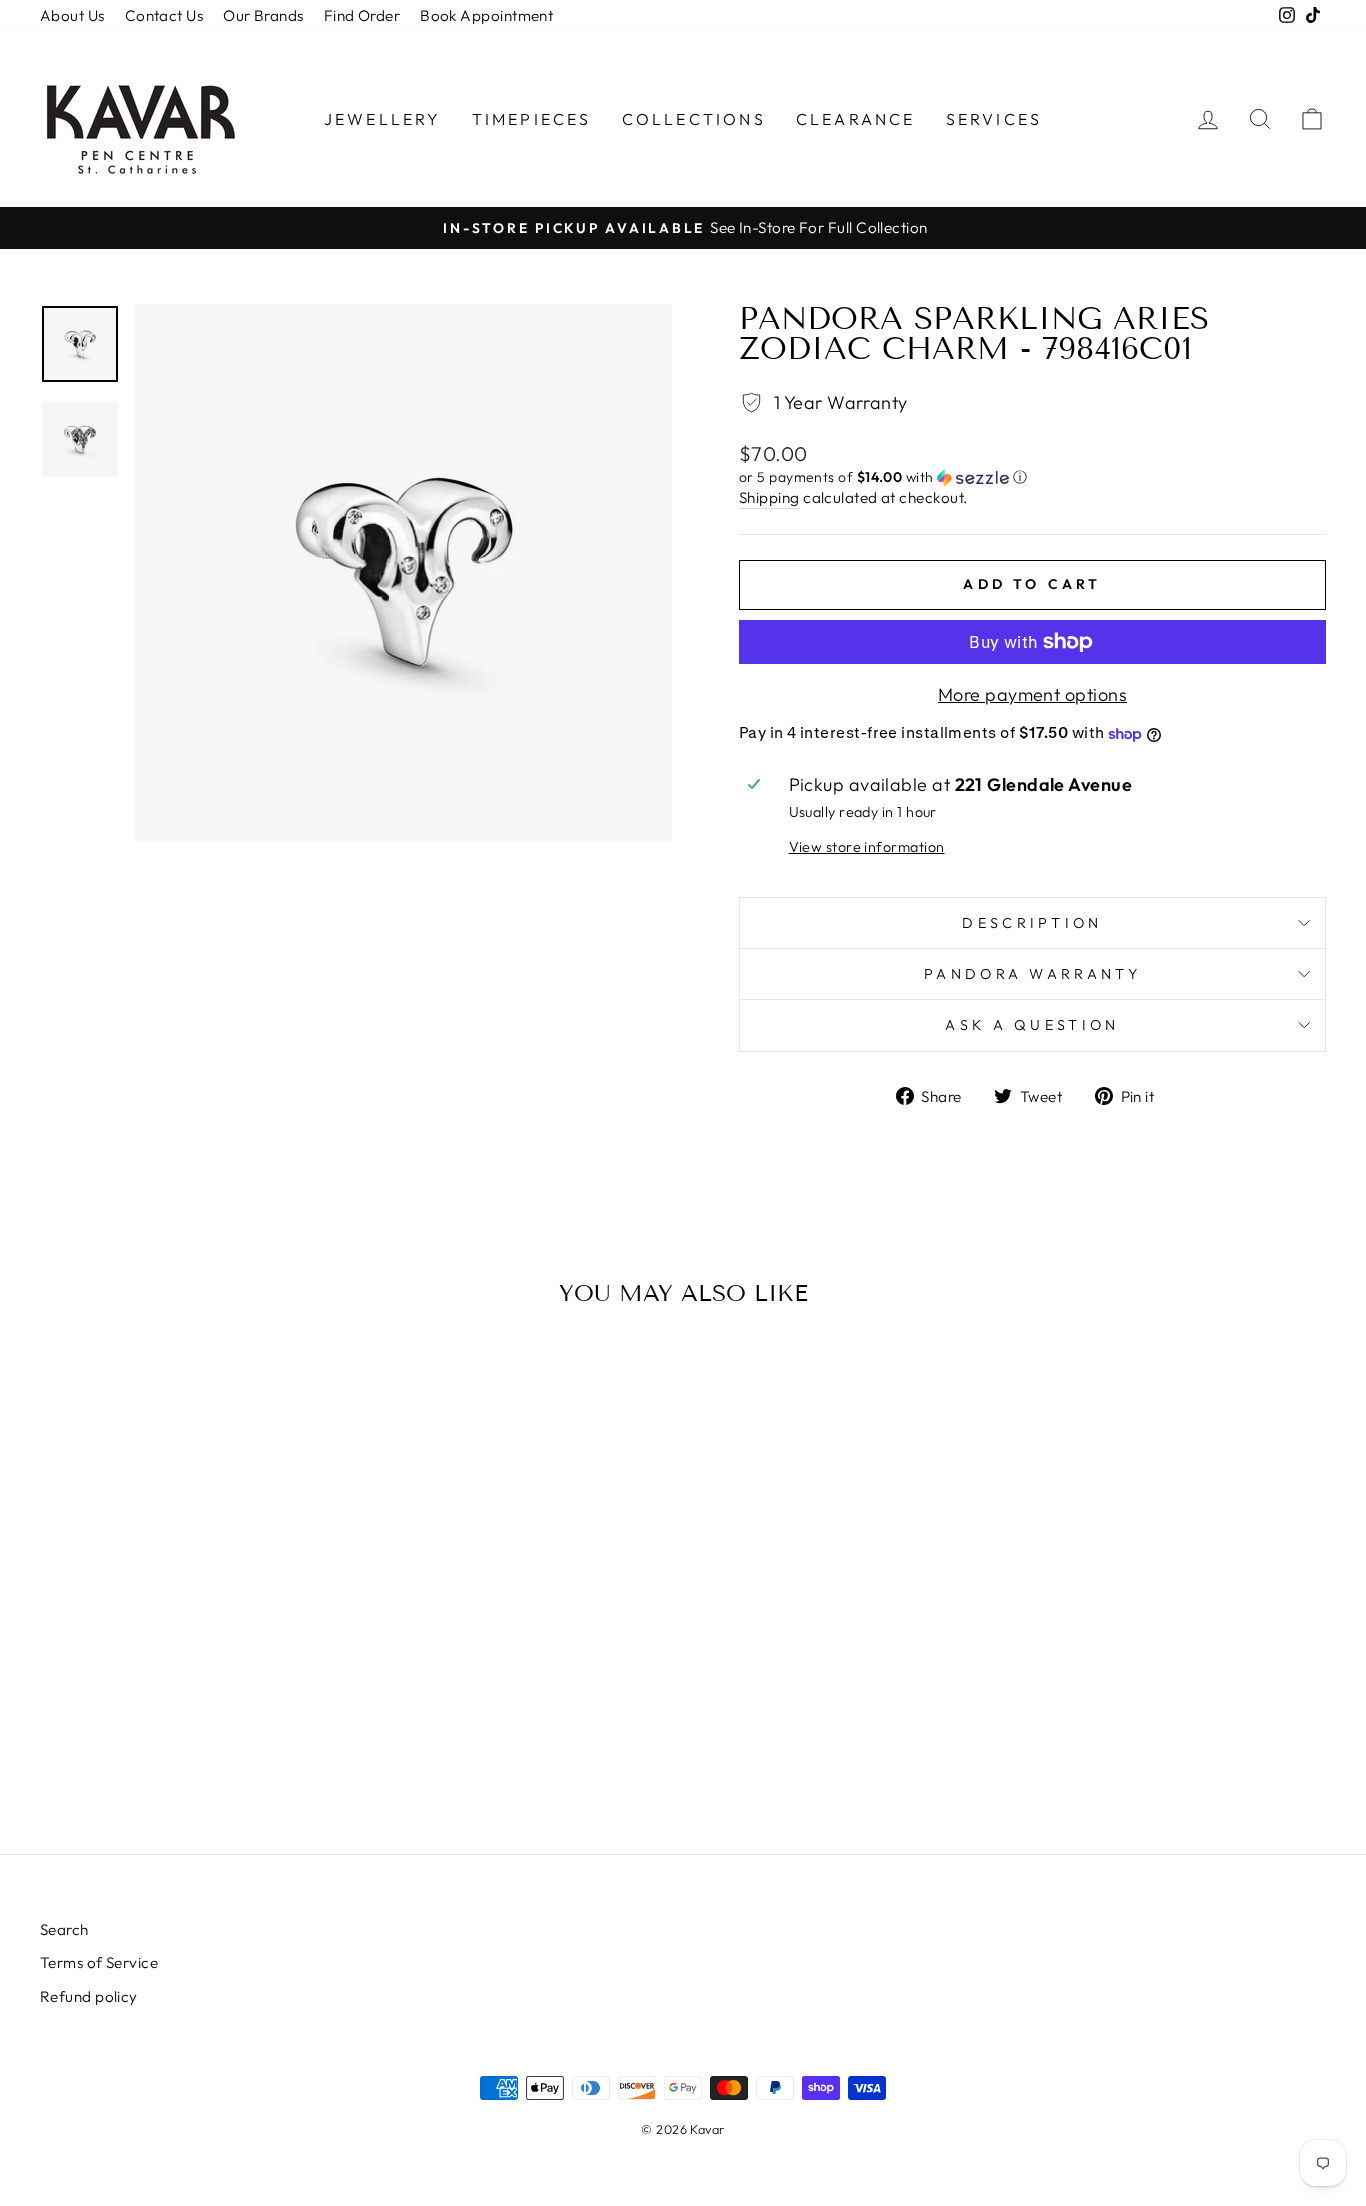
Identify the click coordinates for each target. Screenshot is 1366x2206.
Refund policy (89, 1996)
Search (64, 1929)
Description (1032, 923)
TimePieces (532, 119)
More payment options (1032, 694)
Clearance (856, 119)
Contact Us (164, 15)
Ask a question (1032, 1025)
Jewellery (383, 119)
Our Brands (263, 15)
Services (994, 119)
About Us (72, 15)
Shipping (769, 497)
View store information (867, 847)
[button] (1032, 477)
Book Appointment (486, 15)
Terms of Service (99, 1962)
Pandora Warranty (1032, 974)
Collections (694, 119)
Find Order (362, 15)
